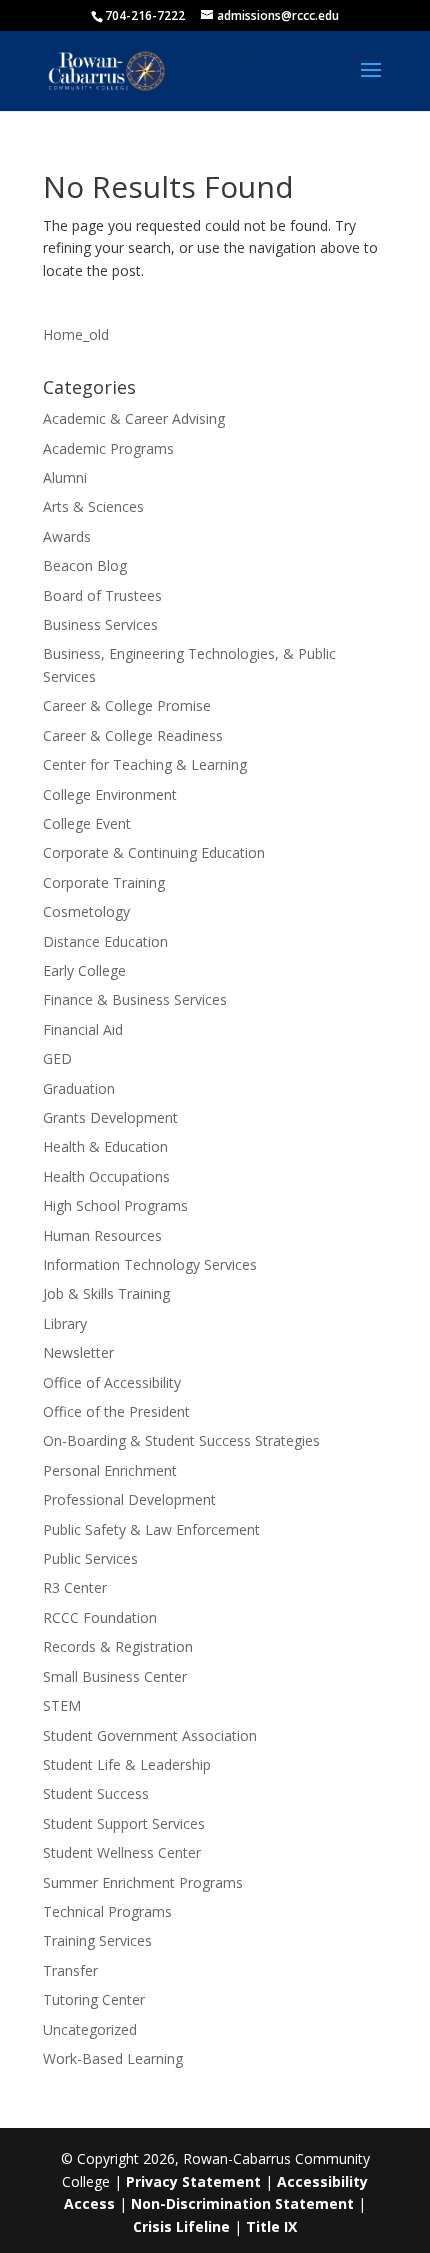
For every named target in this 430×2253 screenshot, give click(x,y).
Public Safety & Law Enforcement (151, 1529)
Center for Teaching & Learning (145, 764)
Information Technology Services (150, 1264)
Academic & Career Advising (134, 418)
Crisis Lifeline (181, 2226)
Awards (67, 536)
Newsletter (78, 1352)
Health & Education (105, 1146)
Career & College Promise (127, 705)
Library (65, 1323)
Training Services (97, 1940)
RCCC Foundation (100, 1617)
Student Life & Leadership (127, 1764)
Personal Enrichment (110, 1470)
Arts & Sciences (93, 506)
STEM (62, 1705)
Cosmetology (86, 911)
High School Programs (115, 1205)
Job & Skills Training (106, 1293)
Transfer (70, 1970)
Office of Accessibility (112, 1382)
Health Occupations (106, 1176)
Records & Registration (118, 1646)
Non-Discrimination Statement (242, 2203)
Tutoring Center (94, 1999)
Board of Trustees (102, 595)
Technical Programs (107, 1911)
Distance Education (105, 941)
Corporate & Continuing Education (154, 852)
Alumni (65, 477)
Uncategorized (90, 2029)
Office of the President (116, 1411)
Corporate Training (104, 882)
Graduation (79, 1088)
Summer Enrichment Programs (143, 1882)
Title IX (271, 2226)
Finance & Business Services (135, 999)
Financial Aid (83, 1029)
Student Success (96, 1793)
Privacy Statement (193, 2181)
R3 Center (75, 1587)
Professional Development (129, 1499)
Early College (84, 970)
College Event (87, 823)
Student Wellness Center (122, 1852)
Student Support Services (124, 1823)
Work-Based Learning (113, 2058)
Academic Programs (108, 448)
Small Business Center (115, 1676)
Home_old (76, 334)
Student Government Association (150, 1735)
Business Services (100, 624)
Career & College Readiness (133, 735)
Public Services (90, 1558)
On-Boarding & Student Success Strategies (181, 1440)
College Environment (110, 794)
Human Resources (102, 1235)
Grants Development (110, 1117)
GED (57, 1058)
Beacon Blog (85, 565)
